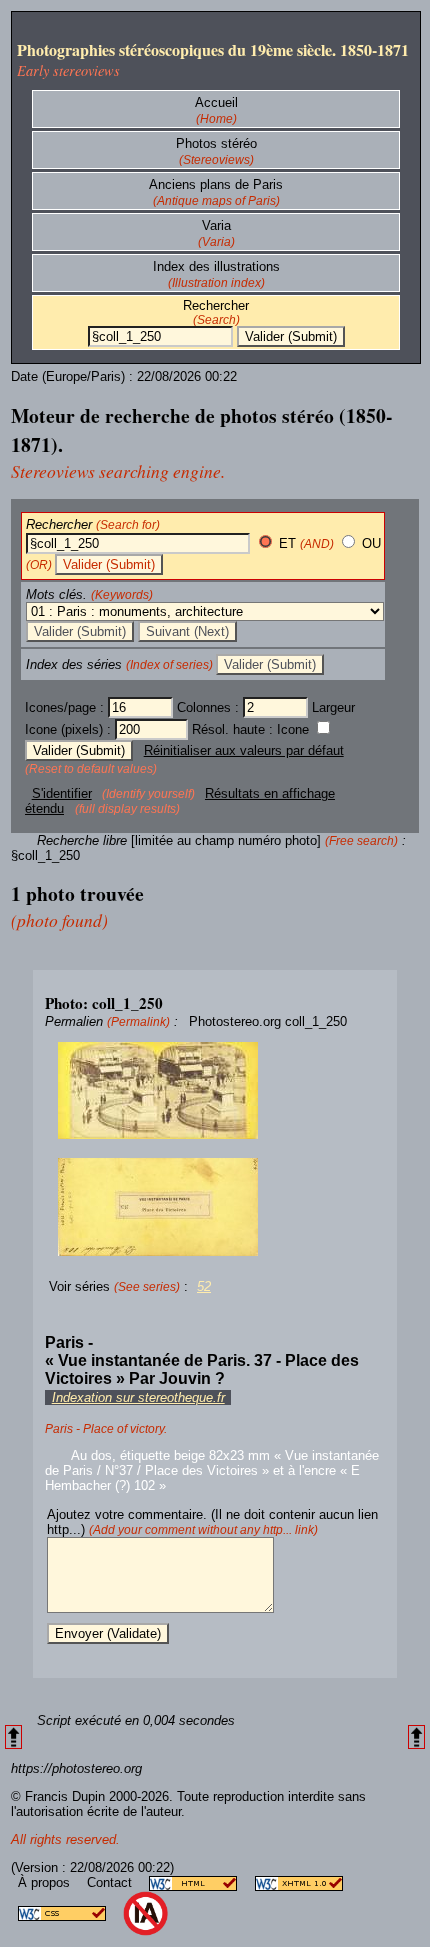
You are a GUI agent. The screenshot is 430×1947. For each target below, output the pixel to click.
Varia (216, 225)
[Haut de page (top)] (13, 1737)
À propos (46, 1882)
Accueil (216, 102)
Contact (111, 1882)
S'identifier (62, 793)
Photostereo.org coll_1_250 (268, 1021)
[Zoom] (215, 1091)
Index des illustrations (216, 266)
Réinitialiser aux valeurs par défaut (244, 750)
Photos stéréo (216, 143)
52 (204, 1286)
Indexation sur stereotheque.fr (138, 1397)
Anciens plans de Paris (216, 184)
